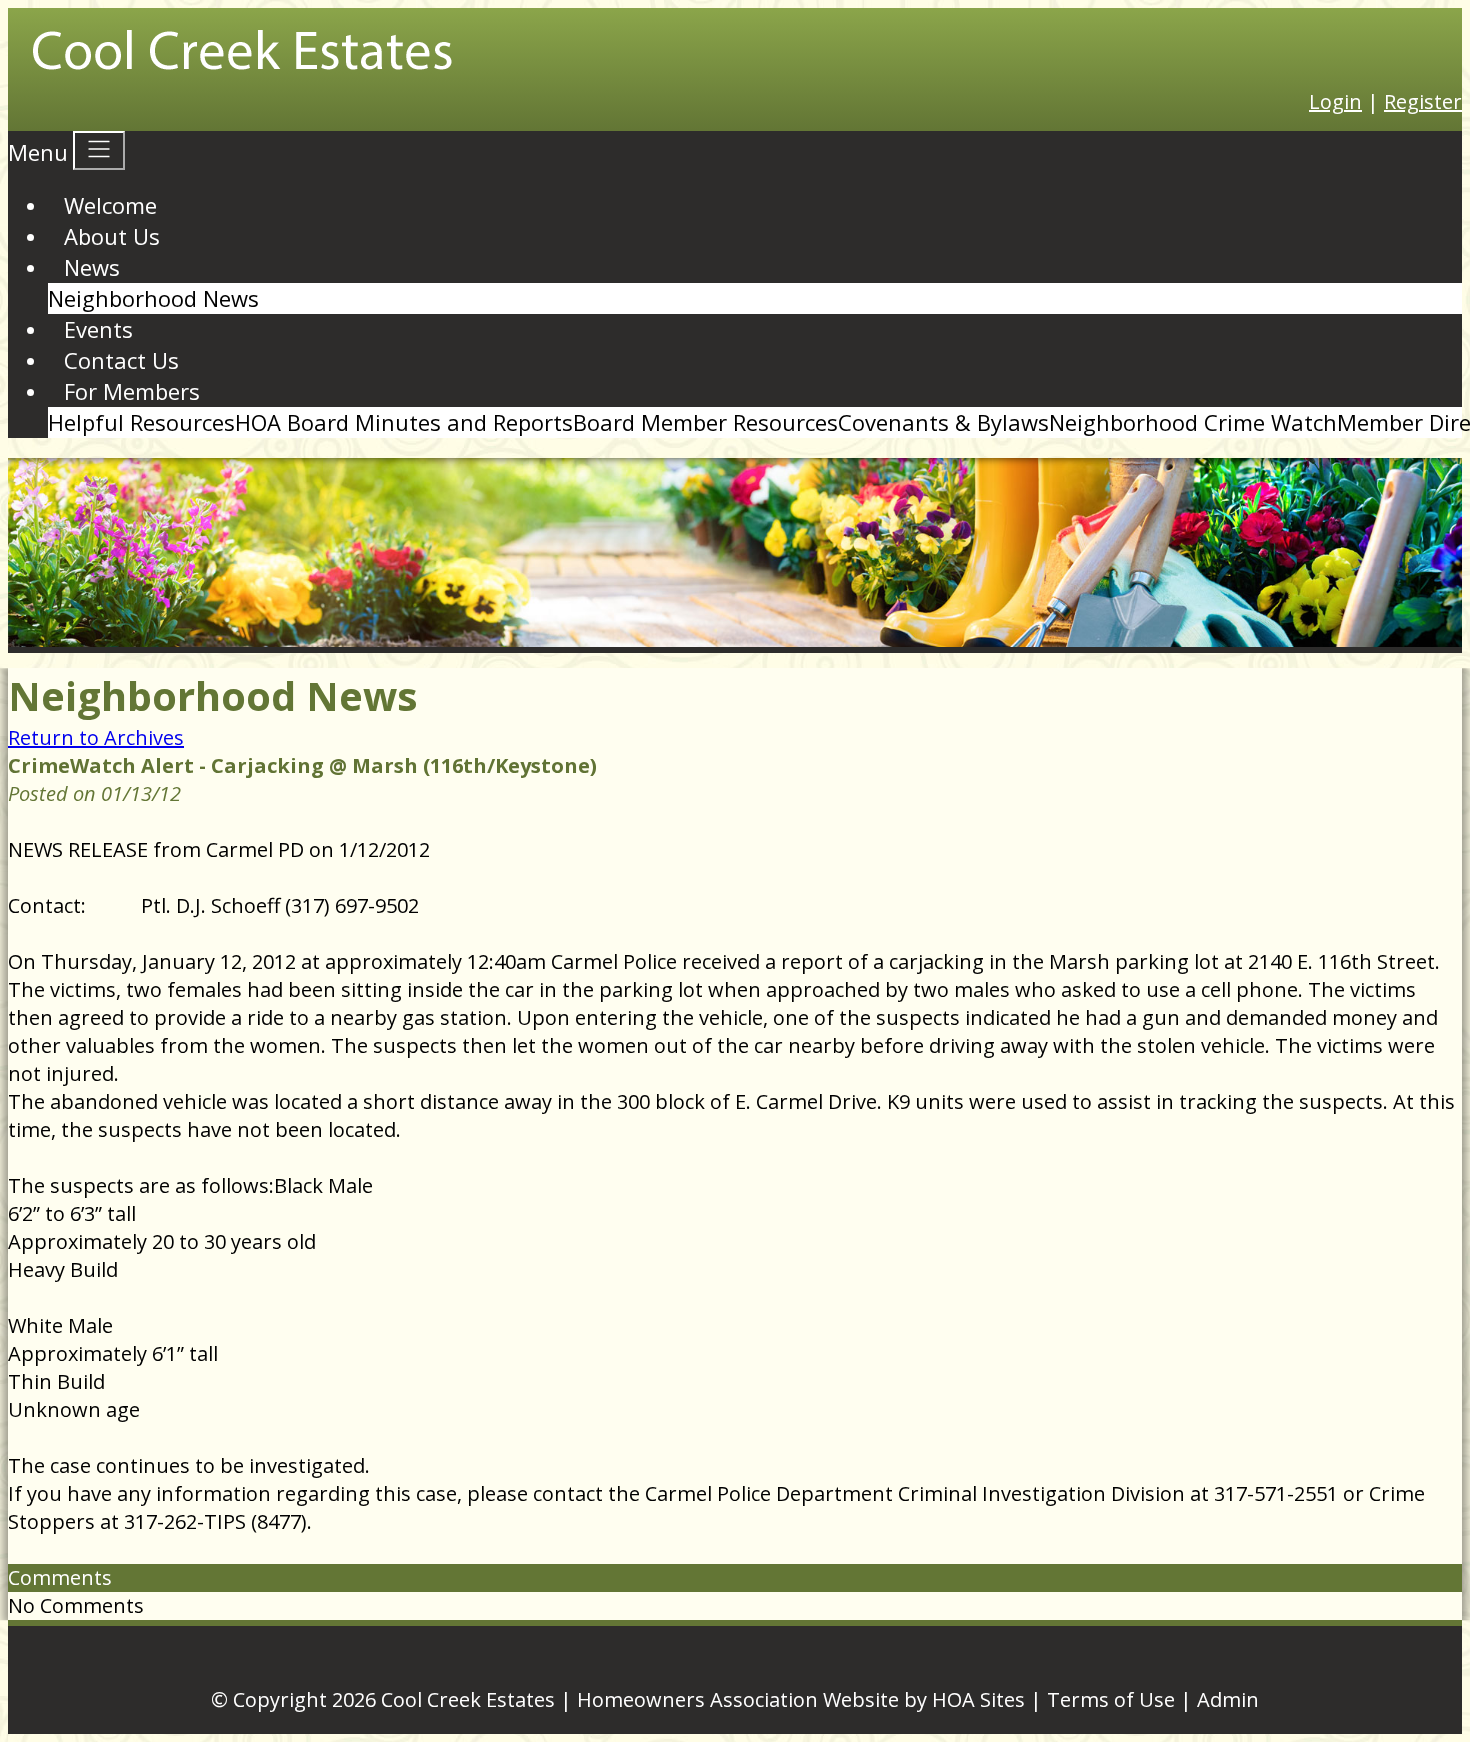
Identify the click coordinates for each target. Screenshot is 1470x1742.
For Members (132, 391)
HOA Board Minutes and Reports (404, 422)
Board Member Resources (705, 422)
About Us (112, 236)
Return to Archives (96, 737)
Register (1423, 101)
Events (98, 329)
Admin (1228, 1699)
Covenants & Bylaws (943, 422)
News (92, 267)
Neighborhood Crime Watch (1193, 422)
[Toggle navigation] (99, 150)
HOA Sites (978, 1699)
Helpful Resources (141, 422)
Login (1335, 101)
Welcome (110, 205)
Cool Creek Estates (468, 1699)
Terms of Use (1111, 1699)
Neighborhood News (153, 298)
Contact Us (121, 360)
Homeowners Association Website (738, 1699)
